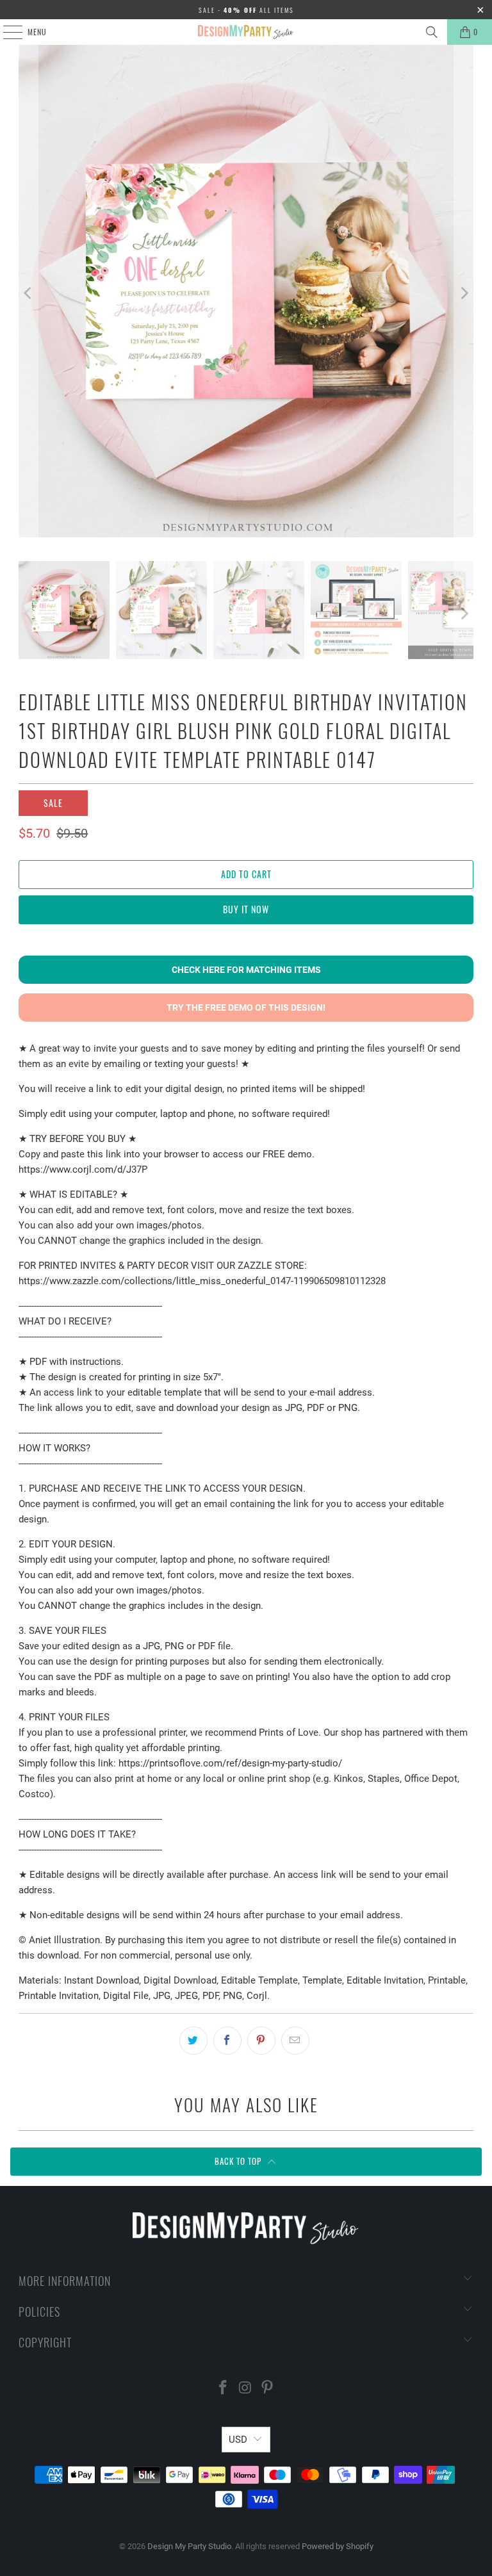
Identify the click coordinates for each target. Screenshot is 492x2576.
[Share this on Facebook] (227, 2041)
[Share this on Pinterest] (261, 2041)
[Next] (464, 293)
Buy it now (246, 909)
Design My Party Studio (189, 2546)
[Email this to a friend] (295, 2041)
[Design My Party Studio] (246, 32)
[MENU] (6, 32)
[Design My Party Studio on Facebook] (223, 2389)
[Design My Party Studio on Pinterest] (268, 2389)
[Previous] (28, 293)
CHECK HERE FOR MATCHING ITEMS (246, 970)
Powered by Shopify (338, 2546)
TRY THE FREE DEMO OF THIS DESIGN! (246, 1007)
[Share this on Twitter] (193, 2041)
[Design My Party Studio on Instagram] (245, 2389)
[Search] (432, 32)
